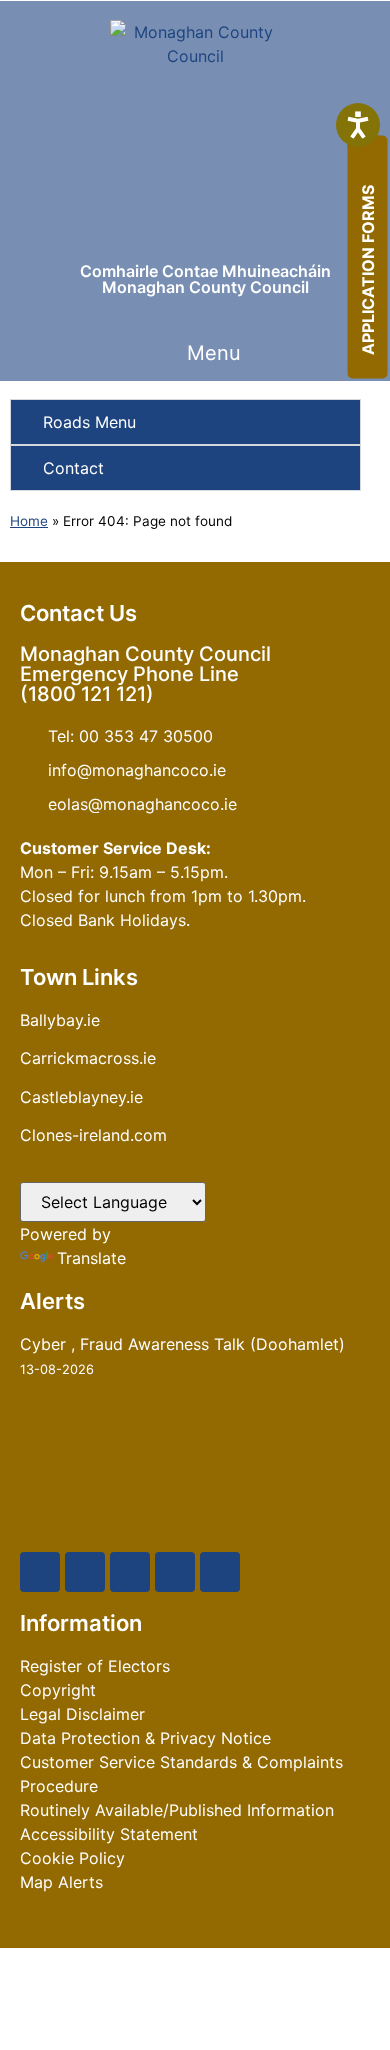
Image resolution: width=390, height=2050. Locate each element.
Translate (91, 1258)
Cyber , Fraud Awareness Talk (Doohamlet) (182, 1344)
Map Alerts (61, 1882)
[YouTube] (130, 1572)
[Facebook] (40, 1572)
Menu (214, 353)
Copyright (58, 1690)
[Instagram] (175, 1572)
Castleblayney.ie (81, 1097)
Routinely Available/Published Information (177, 1810)
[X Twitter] (85, 1572)
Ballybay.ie (60, 1020)
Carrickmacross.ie (88, 1058)
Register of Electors (95, 1666)
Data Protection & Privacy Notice (145, 1738)
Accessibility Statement (109, 1834)
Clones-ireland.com (93, 1135)
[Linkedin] (220, 1572)
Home (29, 521)
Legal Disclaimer (82, 1714)
